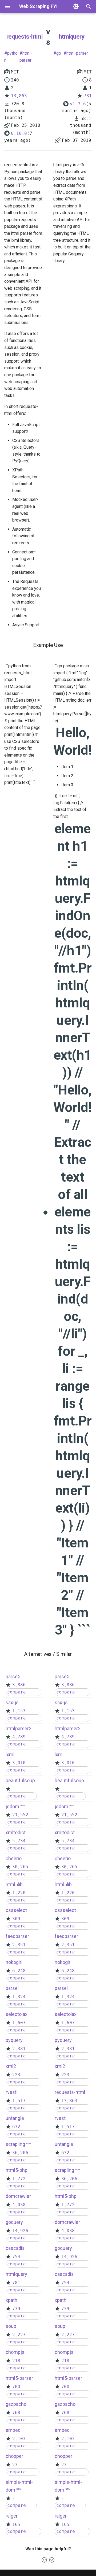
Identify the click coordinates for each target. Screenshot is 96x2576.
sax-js (12, 1702)
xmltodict (16, 1832)
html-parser (26, 57)
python (11, 57)
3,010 (19, 1763)
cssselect (16, 1910)
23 (15, 2465)
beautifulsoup (20, 1780)
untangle (15, 2118)
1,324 (19, 1997)
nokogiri (14, 1962)
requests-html (25, 37)
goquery (14, 2222)
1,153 (19, 1711)
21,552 (20, 1815)
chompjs (15, 2352)
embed (13, 2430)
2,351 (19, 1945)
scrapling (15, 2144)
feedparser (17, 1936)
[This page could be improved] (52, 2560)
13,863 (19, 96)
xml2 (11, 2066)
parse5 (13, 1676)
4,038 (19, 2205)
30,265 (20, 1867)
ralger (12, 2516)
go (59, 53)
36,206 (20, 2153)
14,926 (20, 2231)
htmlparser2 (19, 1728)
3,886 (19, 1685)
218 (16, 2361)
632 (16, 2127)
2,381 (19, 2049)
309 (16, 1919)
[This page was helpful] (44, 2560)
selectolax (17, 2014)
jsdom (12, 1806)
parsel (12, 1988)
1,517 (19, 2101)
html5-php (17, 2170)
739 (16, 2309)
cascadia (15, 2248)
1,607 (19, 2023)
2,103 (19, 2439)
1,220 (19, 1893)
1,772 (19, 2179)
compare (17, 1692)
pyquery (14, 2040)
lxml (10, 1754)
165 (16, 2524)
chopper (14, 2456)
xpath (11, 2300)
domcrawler (18, 2196)
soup (11, 2326)
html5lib (14, 1884)
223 (16, 2075)
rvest (11, 2092)
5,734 (19, 1841)
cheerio (14, 1858)
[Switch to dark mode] (76, 6)
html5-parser (19, 2378)
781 (88, 96)
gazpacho (16, 2404)
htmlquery (72, 37)
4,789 (19, 1737)
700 (16, 2387)
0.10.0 (19, 133)
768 (16, 2413)
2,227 (19, 2335)
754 (16, 2257)
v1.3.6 (78, 104)
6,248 (19, 1971)
